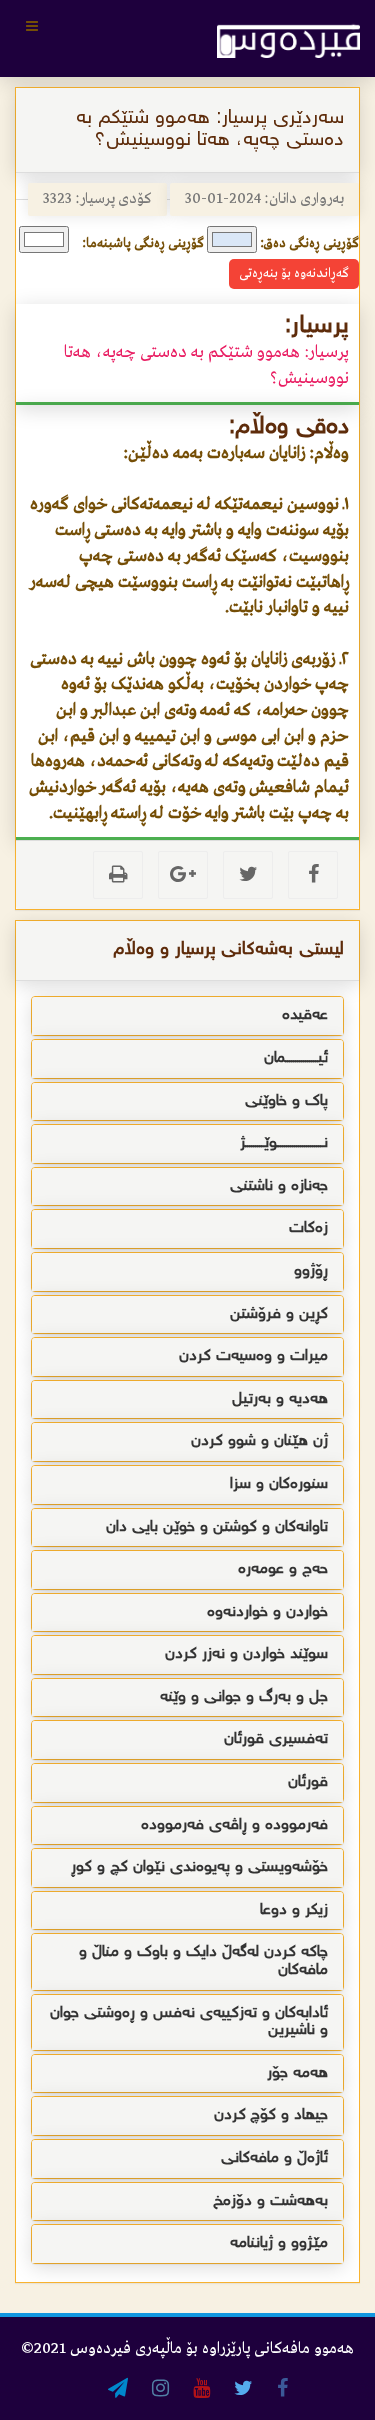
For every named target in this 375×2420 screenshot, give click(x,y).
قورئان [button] (308, 1782)
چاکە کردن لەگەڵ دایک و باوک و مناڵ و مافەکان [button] (203, 1961)
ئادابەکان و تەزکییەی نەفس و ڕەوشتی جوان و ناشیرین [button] (189, 2022)
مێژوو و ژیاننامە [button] (279, 2243)
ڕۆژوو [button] (311, 1271)
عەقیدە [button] (305, 1015)
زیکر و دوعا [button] (294, 1910)
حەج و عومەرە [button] (283, 1569)
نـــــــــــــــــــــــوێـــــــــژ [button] (284, 1143)
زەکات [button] (308, 1228)
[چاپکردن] (118, 875)
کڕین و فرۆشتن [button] (279, 1314)
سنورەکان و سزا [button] (279, 1484)
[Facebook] (313, 875)
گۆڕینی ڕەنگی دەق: (309, 243)
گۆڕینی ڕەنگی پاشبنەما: (143, 243)
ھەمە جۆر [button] (297, 2073)
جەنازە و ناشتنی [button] (279, 1186)
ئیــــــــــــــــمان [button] (296, 1058)
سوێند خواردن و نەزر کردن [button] (246, 1654)
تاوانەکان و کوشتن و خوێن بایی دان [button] (217, 1527)
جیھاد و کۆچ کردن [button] (271, 2115)
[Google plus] (183, 875)
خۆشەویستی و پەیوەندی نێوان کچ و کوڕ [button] (199, 1867)
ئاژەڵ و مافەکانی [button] (274, 2158)
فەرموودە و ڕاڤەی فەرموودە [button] (234, 1825)
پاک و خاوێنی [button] (286, 1101)
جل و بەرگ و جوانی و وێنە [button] (244, 1697)
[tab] (187, 1016)
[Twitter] (248, 875)
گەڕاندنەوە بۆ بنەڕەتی (294, 273)
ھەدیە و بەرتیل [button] (280, 1399)
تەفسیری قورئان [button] (276, 1739)
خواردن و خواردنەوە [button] (267, 1612)
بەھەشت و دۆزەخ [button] (270, 2201)
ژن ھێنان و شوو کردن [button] (259, 1441)
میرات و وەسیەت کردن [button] (253, 1356)
